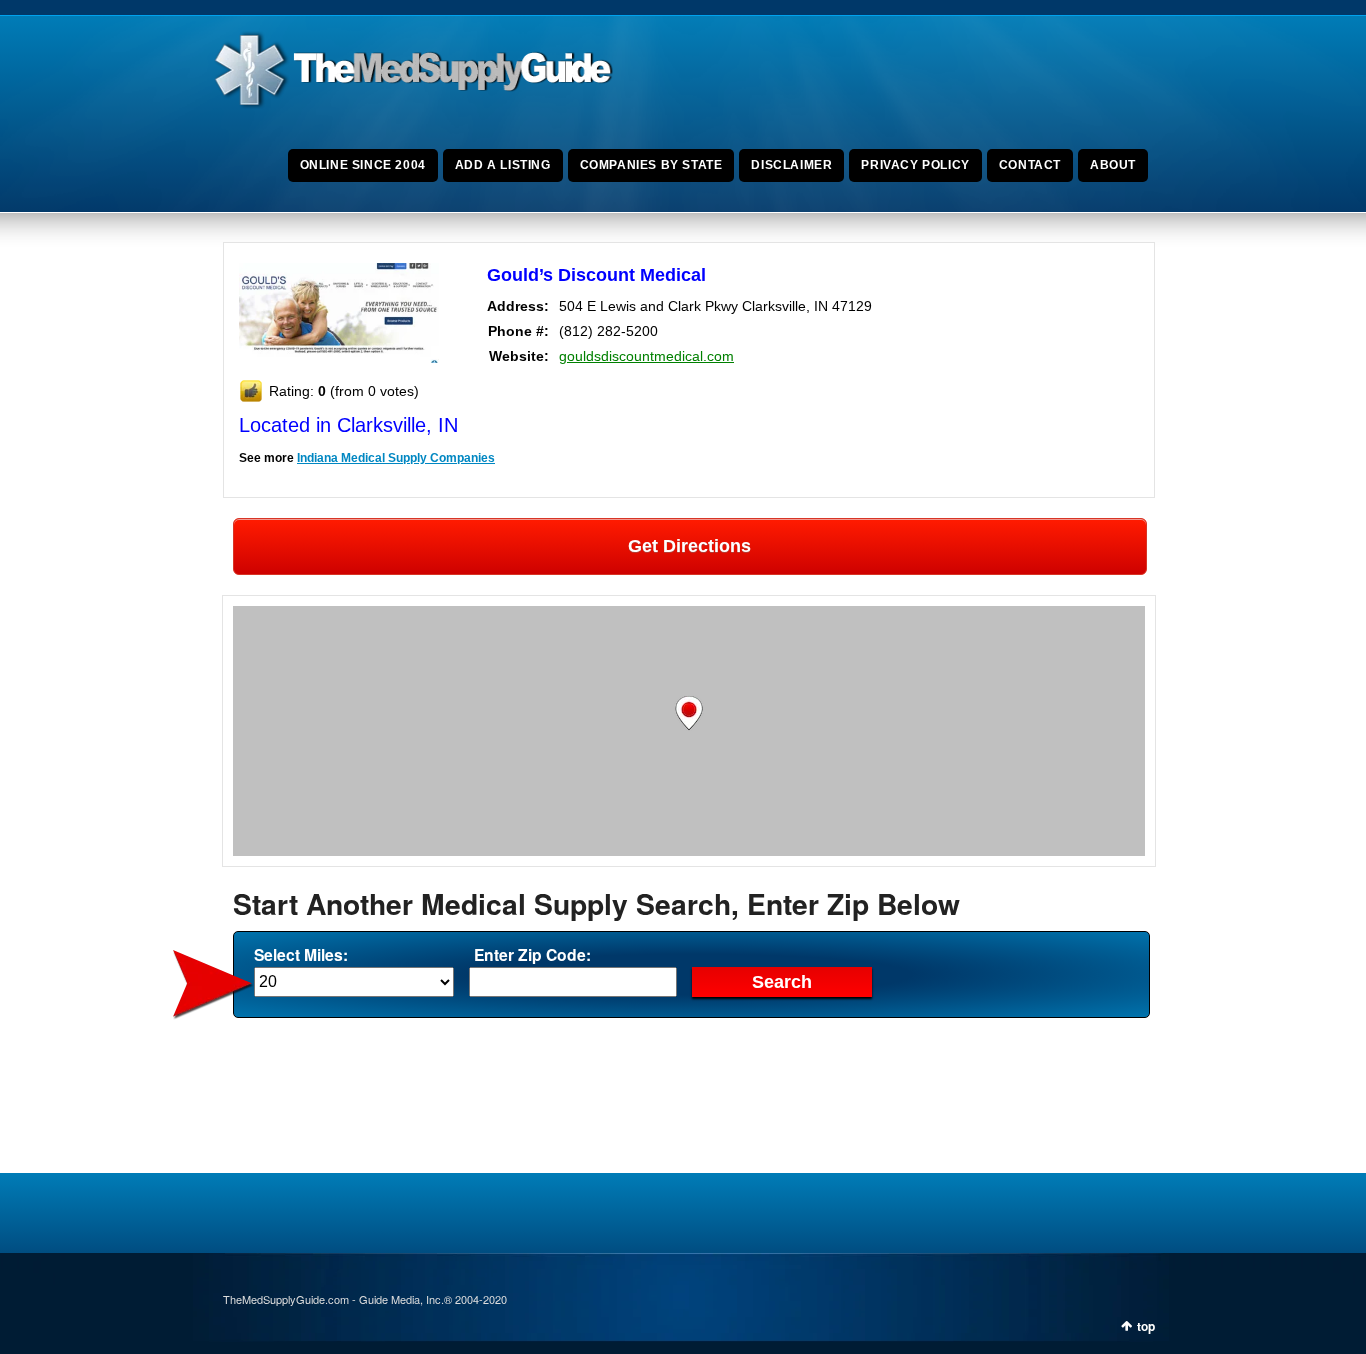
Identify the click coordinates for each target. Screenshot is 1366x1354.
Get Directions (689, 546)
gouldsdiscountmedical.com (646, 356)
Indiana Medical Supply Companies (396, 458)
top (1146, 1326)
